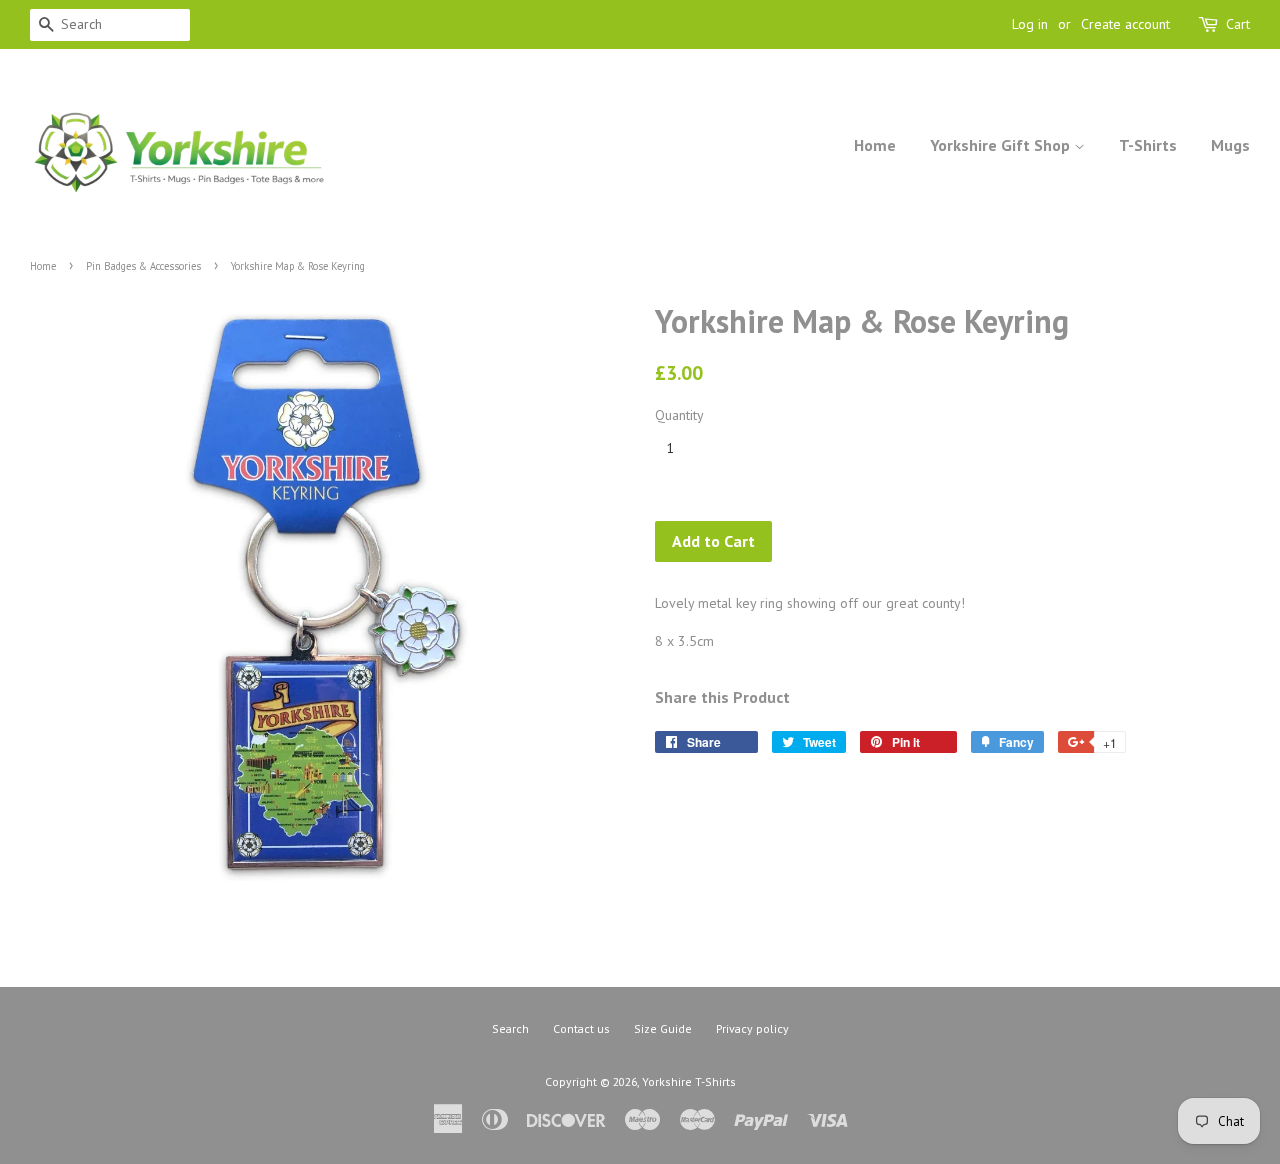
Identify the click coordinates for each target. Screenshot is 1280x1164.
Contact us (581, 1028)
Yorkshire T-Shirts (689, 1081)
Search (510, 1028)
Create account (1125, 24)
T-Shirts (1148, 145)
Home (875, 145)
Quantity (679, 415)
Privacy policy (752, 1028)
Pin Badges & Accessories (143, 266)
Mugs (1230, 145)
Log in (1030, 24)
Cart (1238, 24)
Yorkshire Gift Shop (1002, 145)
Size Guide (663, 1028)
